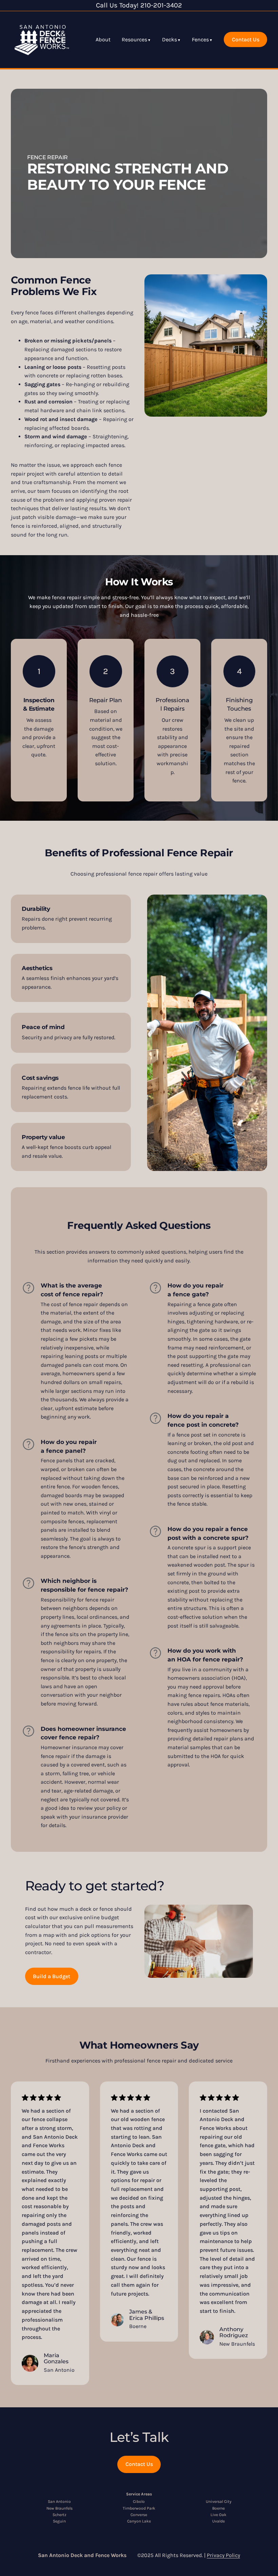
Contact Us (246, 39)
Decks (170, 39)
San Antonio (59, 2501)
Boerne (219, 2508)
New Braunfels (59, 2508)
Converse (139, 2515)
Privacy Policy (223, 2555)
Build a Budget (52, 1976)
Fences (200, 39)
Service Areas (139, 2494)
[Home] (42, 40)
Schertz (59, 2515)
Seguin (59, 2521)
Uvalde (219, 2521)
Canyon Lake (139, 2521)
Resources (134, 39)
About (103, 39)
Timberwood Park (139, 2508)
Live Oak (219, 2515)
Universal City (219, 2501)
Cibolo (139, 2501)
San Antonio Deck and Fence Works (82, 2555)
